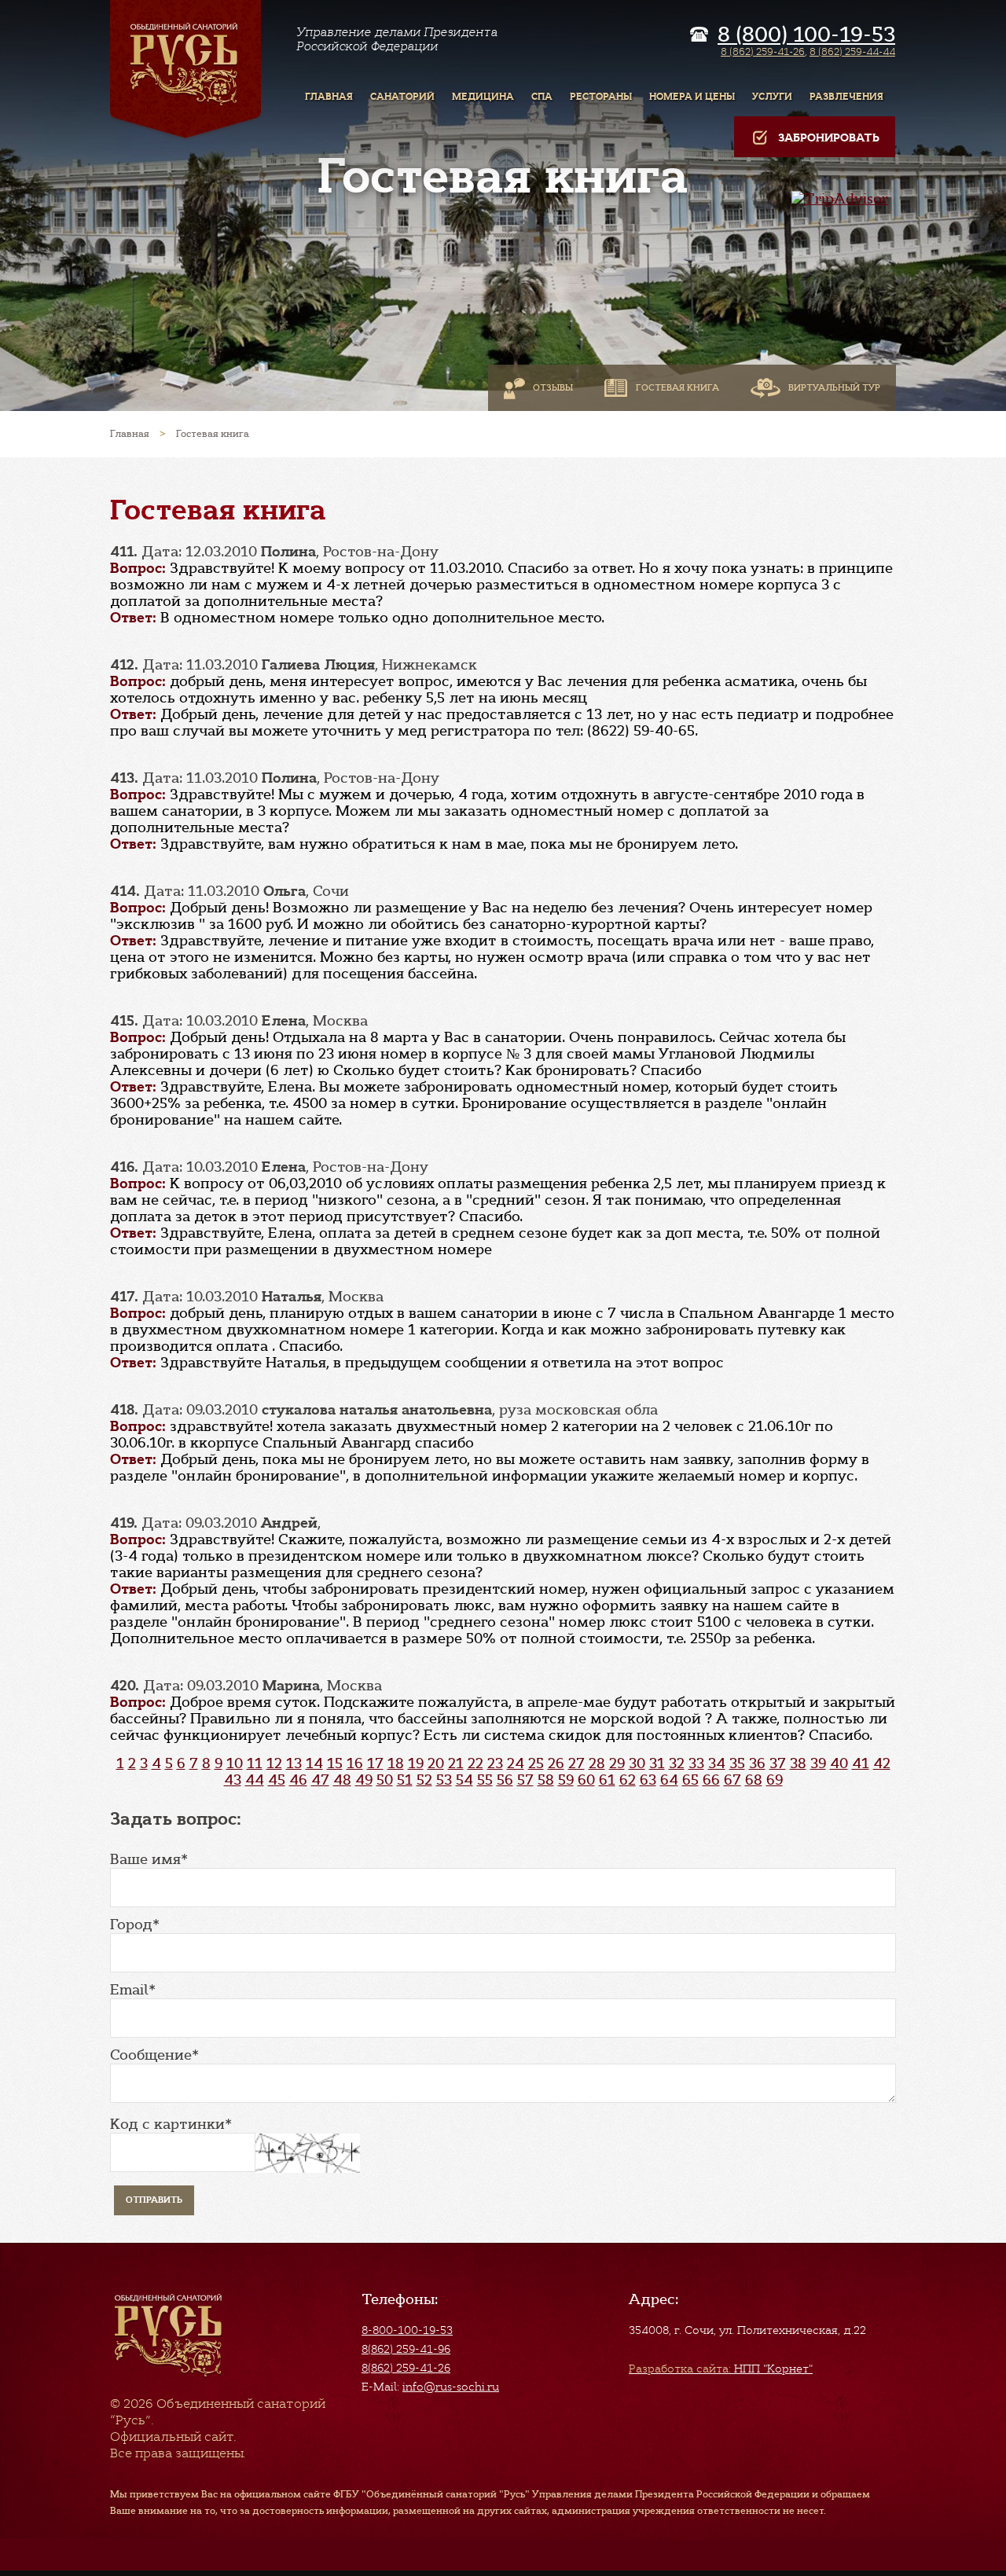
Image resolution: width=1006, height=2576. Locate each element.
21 (456, 1763)
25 (536, 1763)
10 (235, 1763)
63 (648, 1780)
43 (233, 1780)
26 (556, 1763)
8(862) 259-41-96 (406, 2349)
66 (711, 1780)
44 (255, 1780)
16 (355, 1763)
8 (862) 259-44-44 (852, 51)
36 (757, 1763)
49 (364, 1780)
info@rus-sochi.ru (451, 2387)
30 (637, 1763)
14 (314, 1763)
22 (475, 1763)
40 (839, 1763)
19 (416, 1763)
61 (607, 1780)
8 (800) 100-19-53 (806, 35)
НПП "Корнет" (721, 2369)
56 (505, 1780)
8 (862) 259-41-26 (763, 51)
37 (778, 1763)
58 (546, 1780)
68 (754, 1780)
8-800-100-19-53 (407, 2330)
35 (737, 1763)
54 (464, 1780)
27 (576, 1763)
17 (375, 1763)
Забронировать (829, 138)
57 (525, 1780)
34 (717, 1763)
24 (516, 1763)
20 (436, 1763)
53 (444, 1780)
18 (396, 1763)
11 (255, 1763)
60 (586, 1780)
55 (485, 1780)
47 (320, 1780)
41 (861, 1763)
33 (696, 1763)
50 (385, 1780)
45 (277, 1780)
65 (690, 1780)
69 (775, 1780)
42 (882, 1763)
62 (628, 1780)
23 (495, 1763)
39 (818, 1763)
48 (342, 1780)
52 (424, 1780)
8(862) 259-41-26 (406, 2368)
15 (335, 1763)
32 (677, 1763)
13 (294, 1763)
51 (405, 1780)
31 (657, 1763)
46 (298, 1780)
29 (617, 1763)
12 (274, 1763)
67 (732, 1780)
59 (566, 1780)
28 (597, 1763)
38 (798, 1763)
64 (669, 1780)
